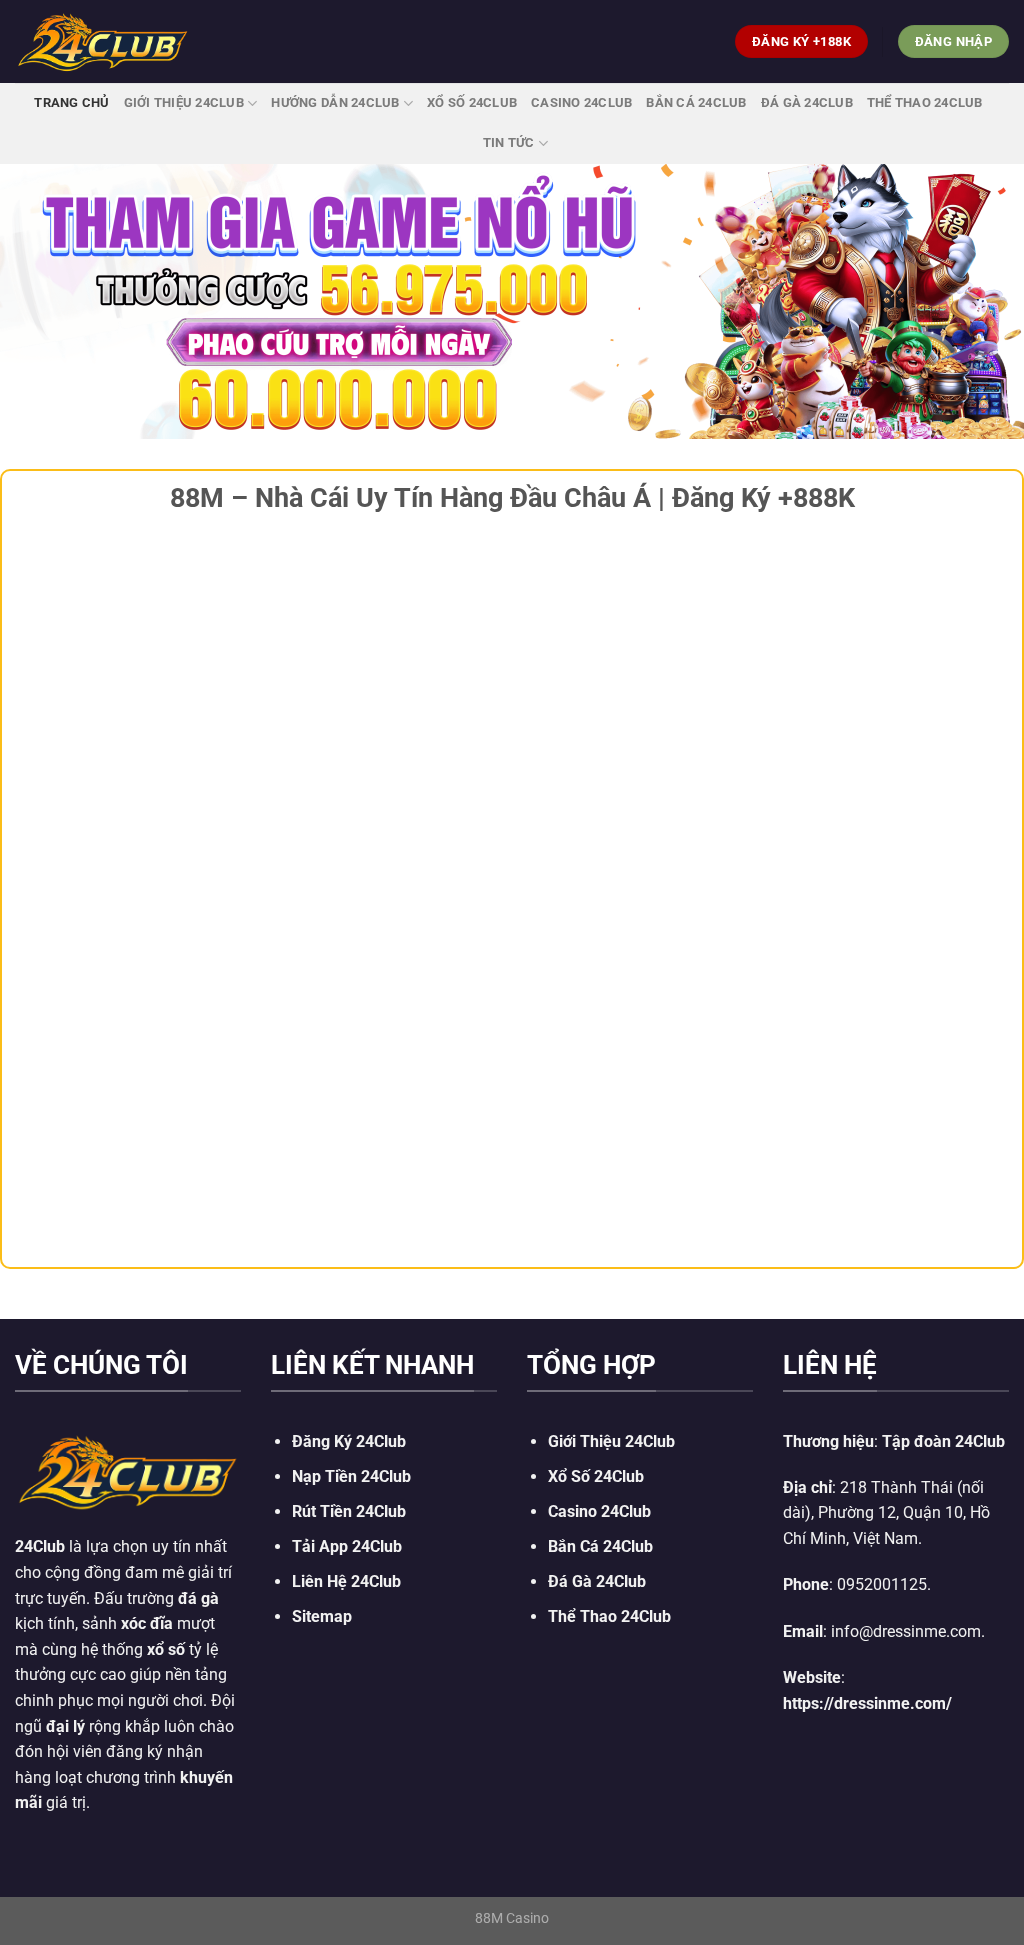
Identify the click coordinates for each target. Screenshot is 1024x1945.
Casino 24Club (581, 102)
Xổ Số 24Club (472, 102)
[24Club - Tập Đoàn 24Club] (103, 41)
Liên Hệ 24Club (346, 1581)
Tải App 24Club (347, 1546)
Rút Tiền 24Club (349, 1511)
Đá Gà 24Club (807, 102)
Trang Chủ (71, 102)
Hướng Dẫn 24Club (335, 102)
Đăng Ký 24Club (349, 1441)
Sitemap (322, 1616)
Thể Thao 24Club (925, 102)
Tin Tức (509, 142)
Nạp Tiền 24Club (351, 1476)
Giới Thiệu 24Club (184, 102)
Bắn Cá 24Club (696, 102)
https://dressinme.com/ (867, 1703)
